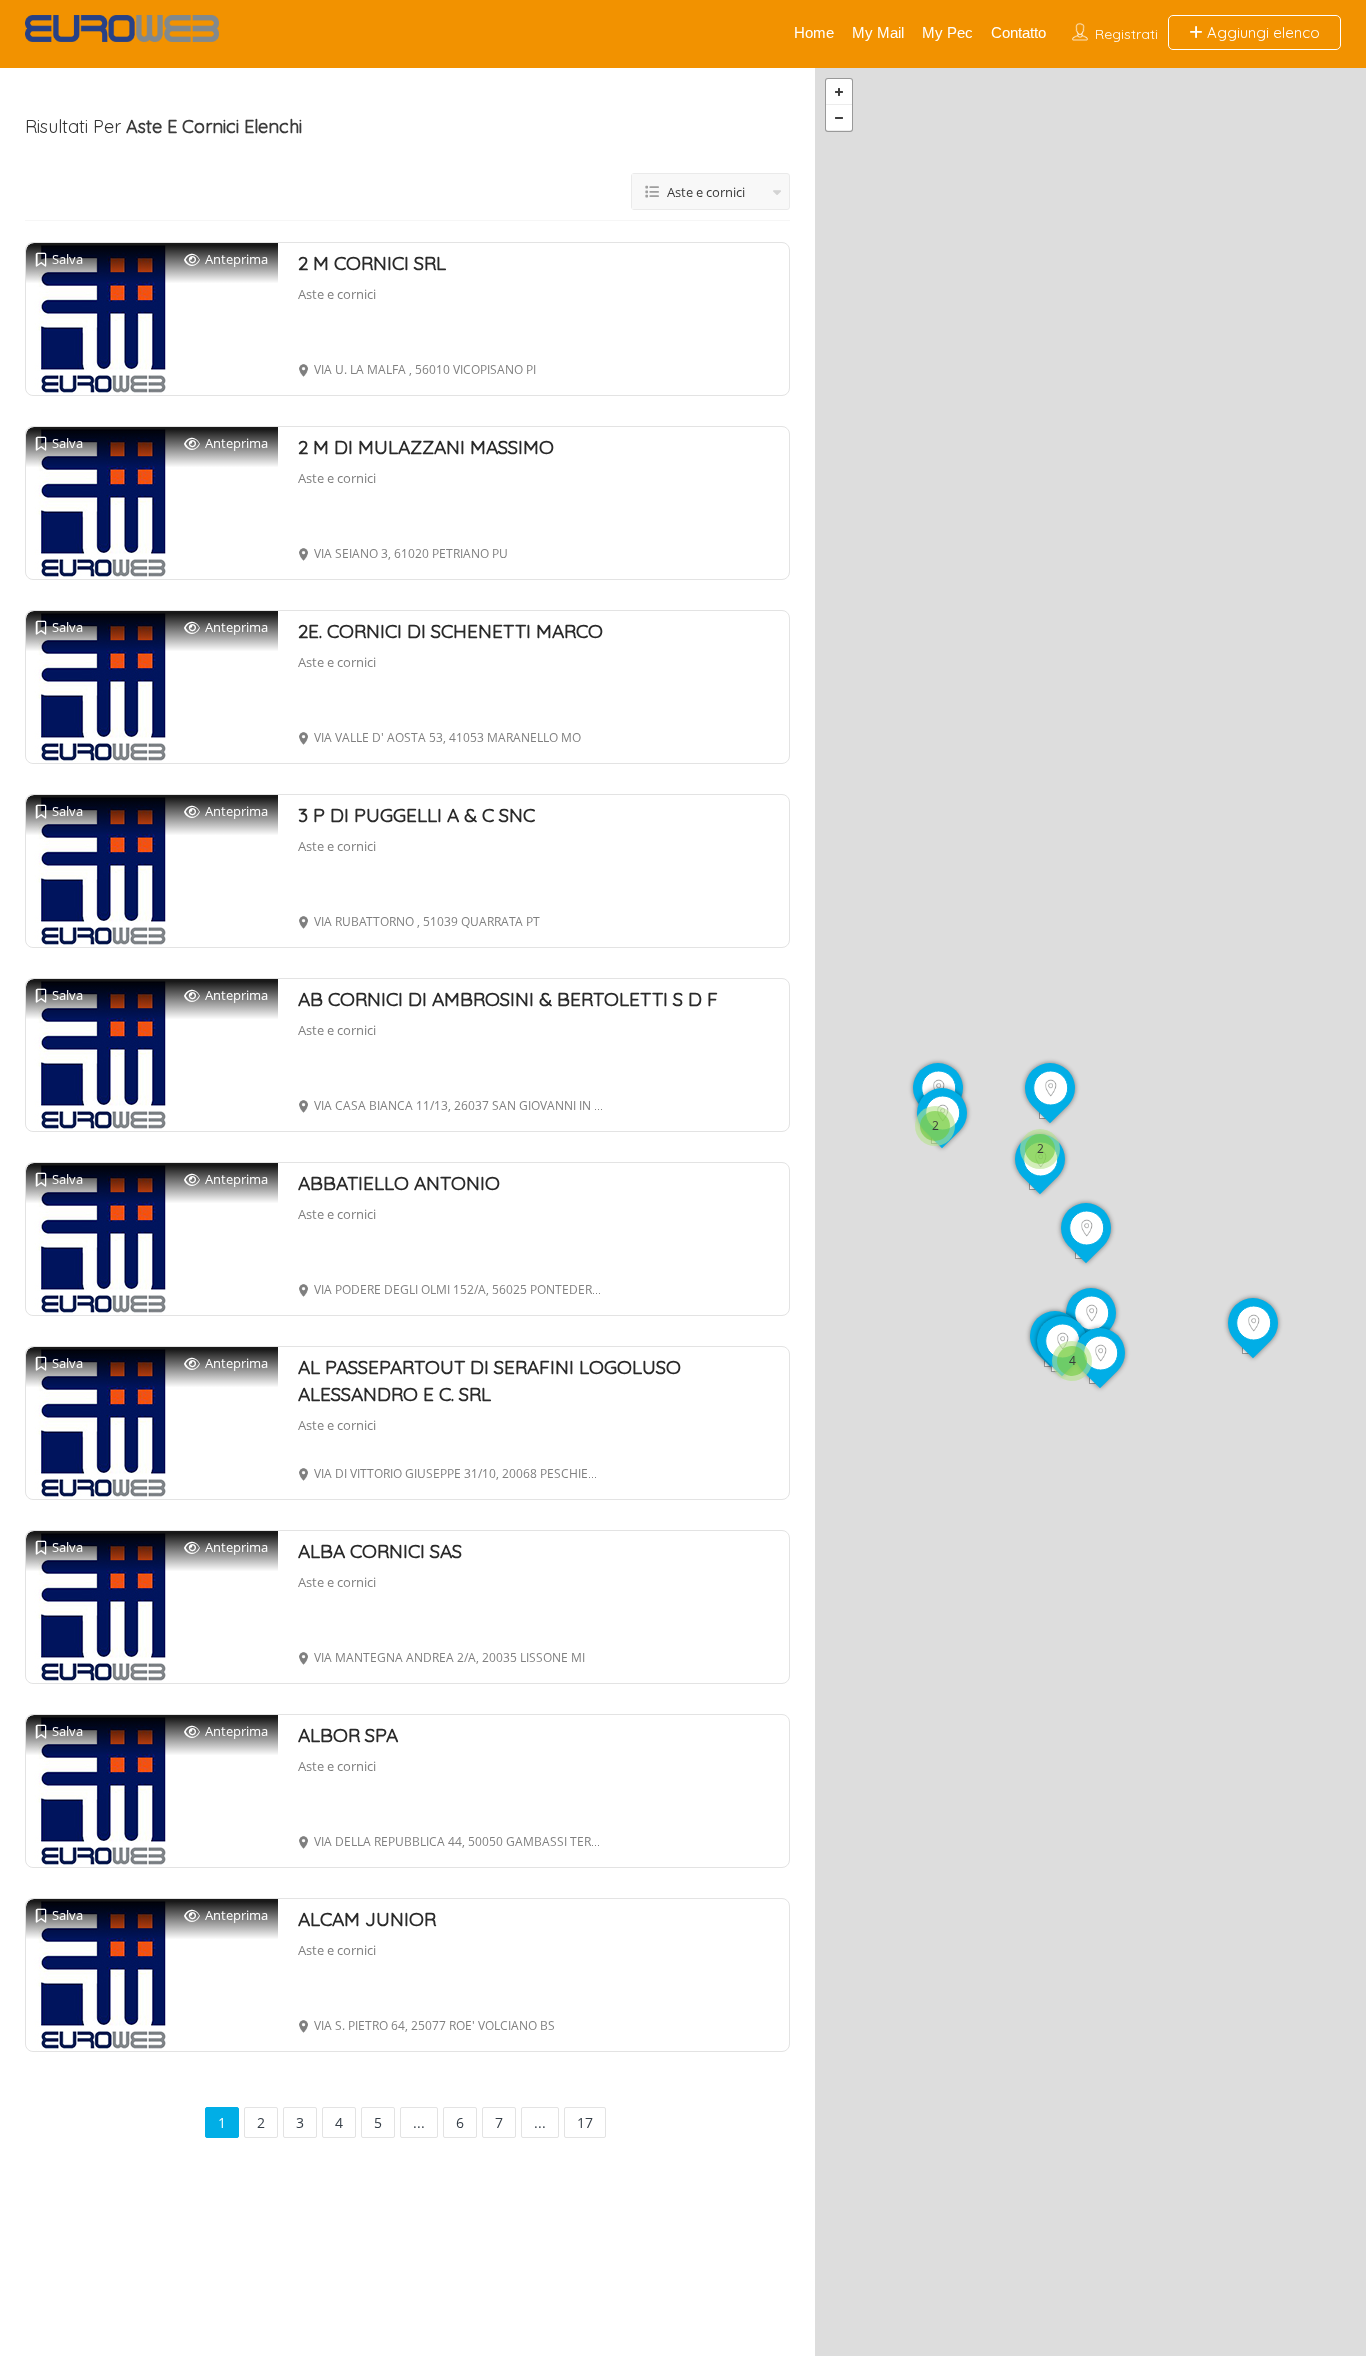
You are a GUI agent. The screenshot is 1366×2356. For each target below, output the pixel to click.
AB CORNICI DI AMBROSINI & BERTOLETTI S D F (508, 999)
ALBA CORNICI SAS (380, 1551)
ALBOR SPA (348, 1735)
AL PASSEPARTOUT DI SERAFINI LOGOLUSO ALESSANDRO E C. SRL (489, 1380)
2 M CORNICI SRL (372, 263)
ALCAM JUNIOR (367, 1919)
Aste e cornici (337, 294)
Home (814, 32)
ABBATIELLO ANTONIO (399, 1183)
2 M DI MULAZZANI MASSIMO (426, 447)
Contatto (1018, 32)
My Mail (878, 32)
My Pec (947, 32)
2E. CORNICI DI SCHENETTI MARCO (450, 631)
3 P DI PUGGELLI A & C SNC (416, 815)
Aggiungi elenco (1261, 32)
